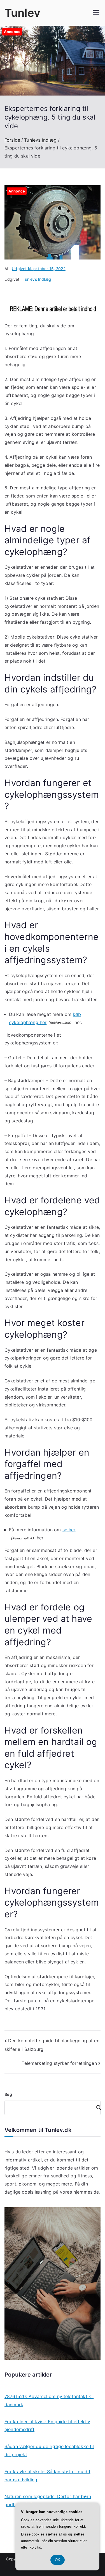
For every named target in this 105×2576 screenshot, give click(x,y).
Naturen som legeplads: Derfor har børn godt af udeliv (48, 2500)
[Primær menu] (96, 13)
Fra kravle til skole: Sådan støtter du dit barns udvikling (47, 2476)
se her (69, 1530)
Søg (8, 2094)
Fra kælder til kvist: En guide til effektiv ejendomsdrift (47, 2426)
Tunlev (22, 13)
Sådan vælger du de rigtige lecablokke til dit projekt (49, 2450)
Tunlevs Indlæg (37, 279)
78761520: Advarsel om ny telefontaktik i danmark (49, 2400)
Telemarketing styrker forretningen (59, 2063)
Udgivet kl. (39, 269)
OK (58, 2560)
